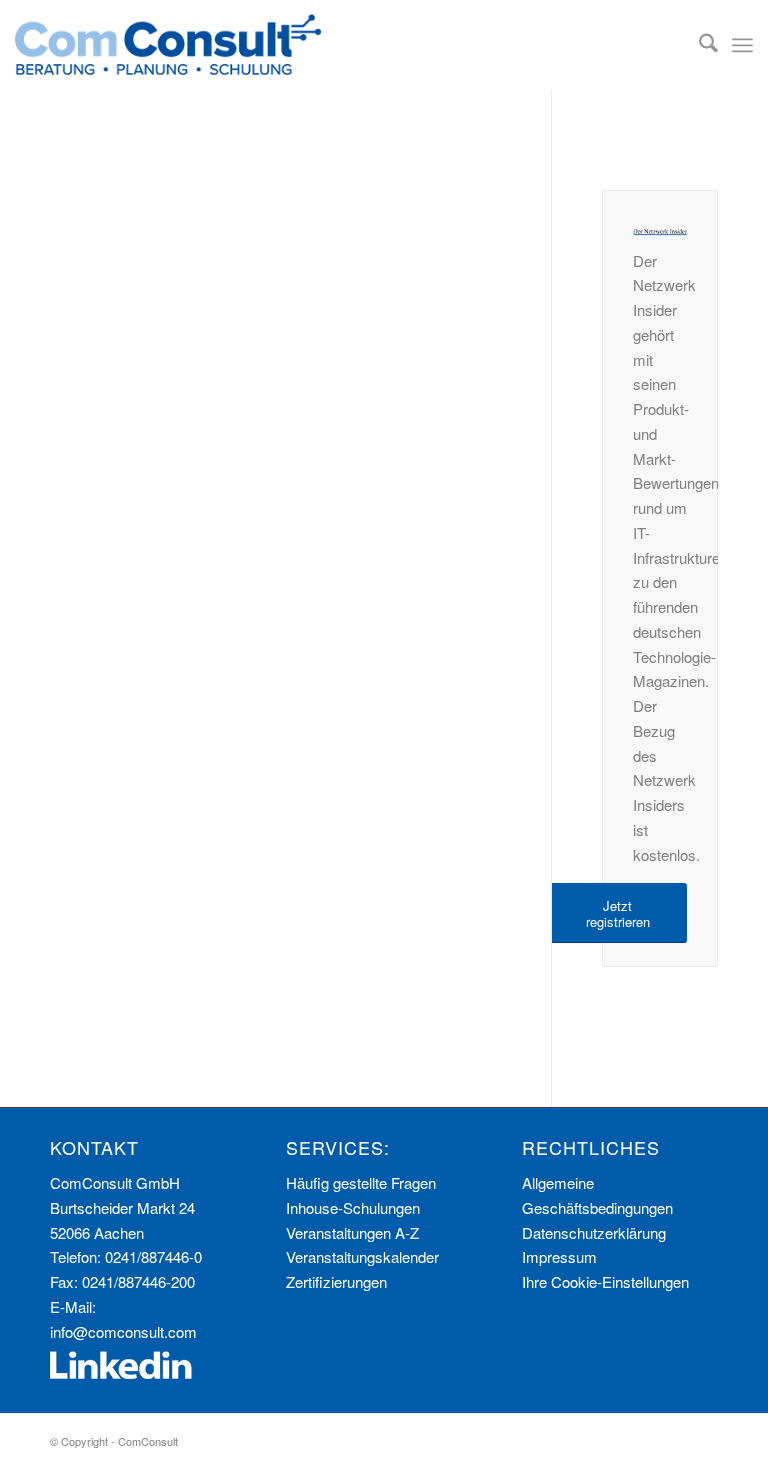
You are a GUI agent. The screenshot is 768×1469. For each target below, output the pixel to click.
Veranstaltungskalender (362, 1256)
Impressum (559, 1256)
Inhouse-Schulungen (353, 1207)
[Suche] (698, 45)
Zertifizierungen (336, 1281)
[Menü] (742, 45)
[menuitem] (698, 45)
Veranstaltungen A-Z (352, 1232)
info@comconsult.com (123, 1331)
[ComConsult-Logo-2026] (168, 45)
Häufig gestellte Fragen (361, 1182)
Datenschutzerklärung (594, 1232)
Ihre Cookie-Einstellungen (605, 1281)
